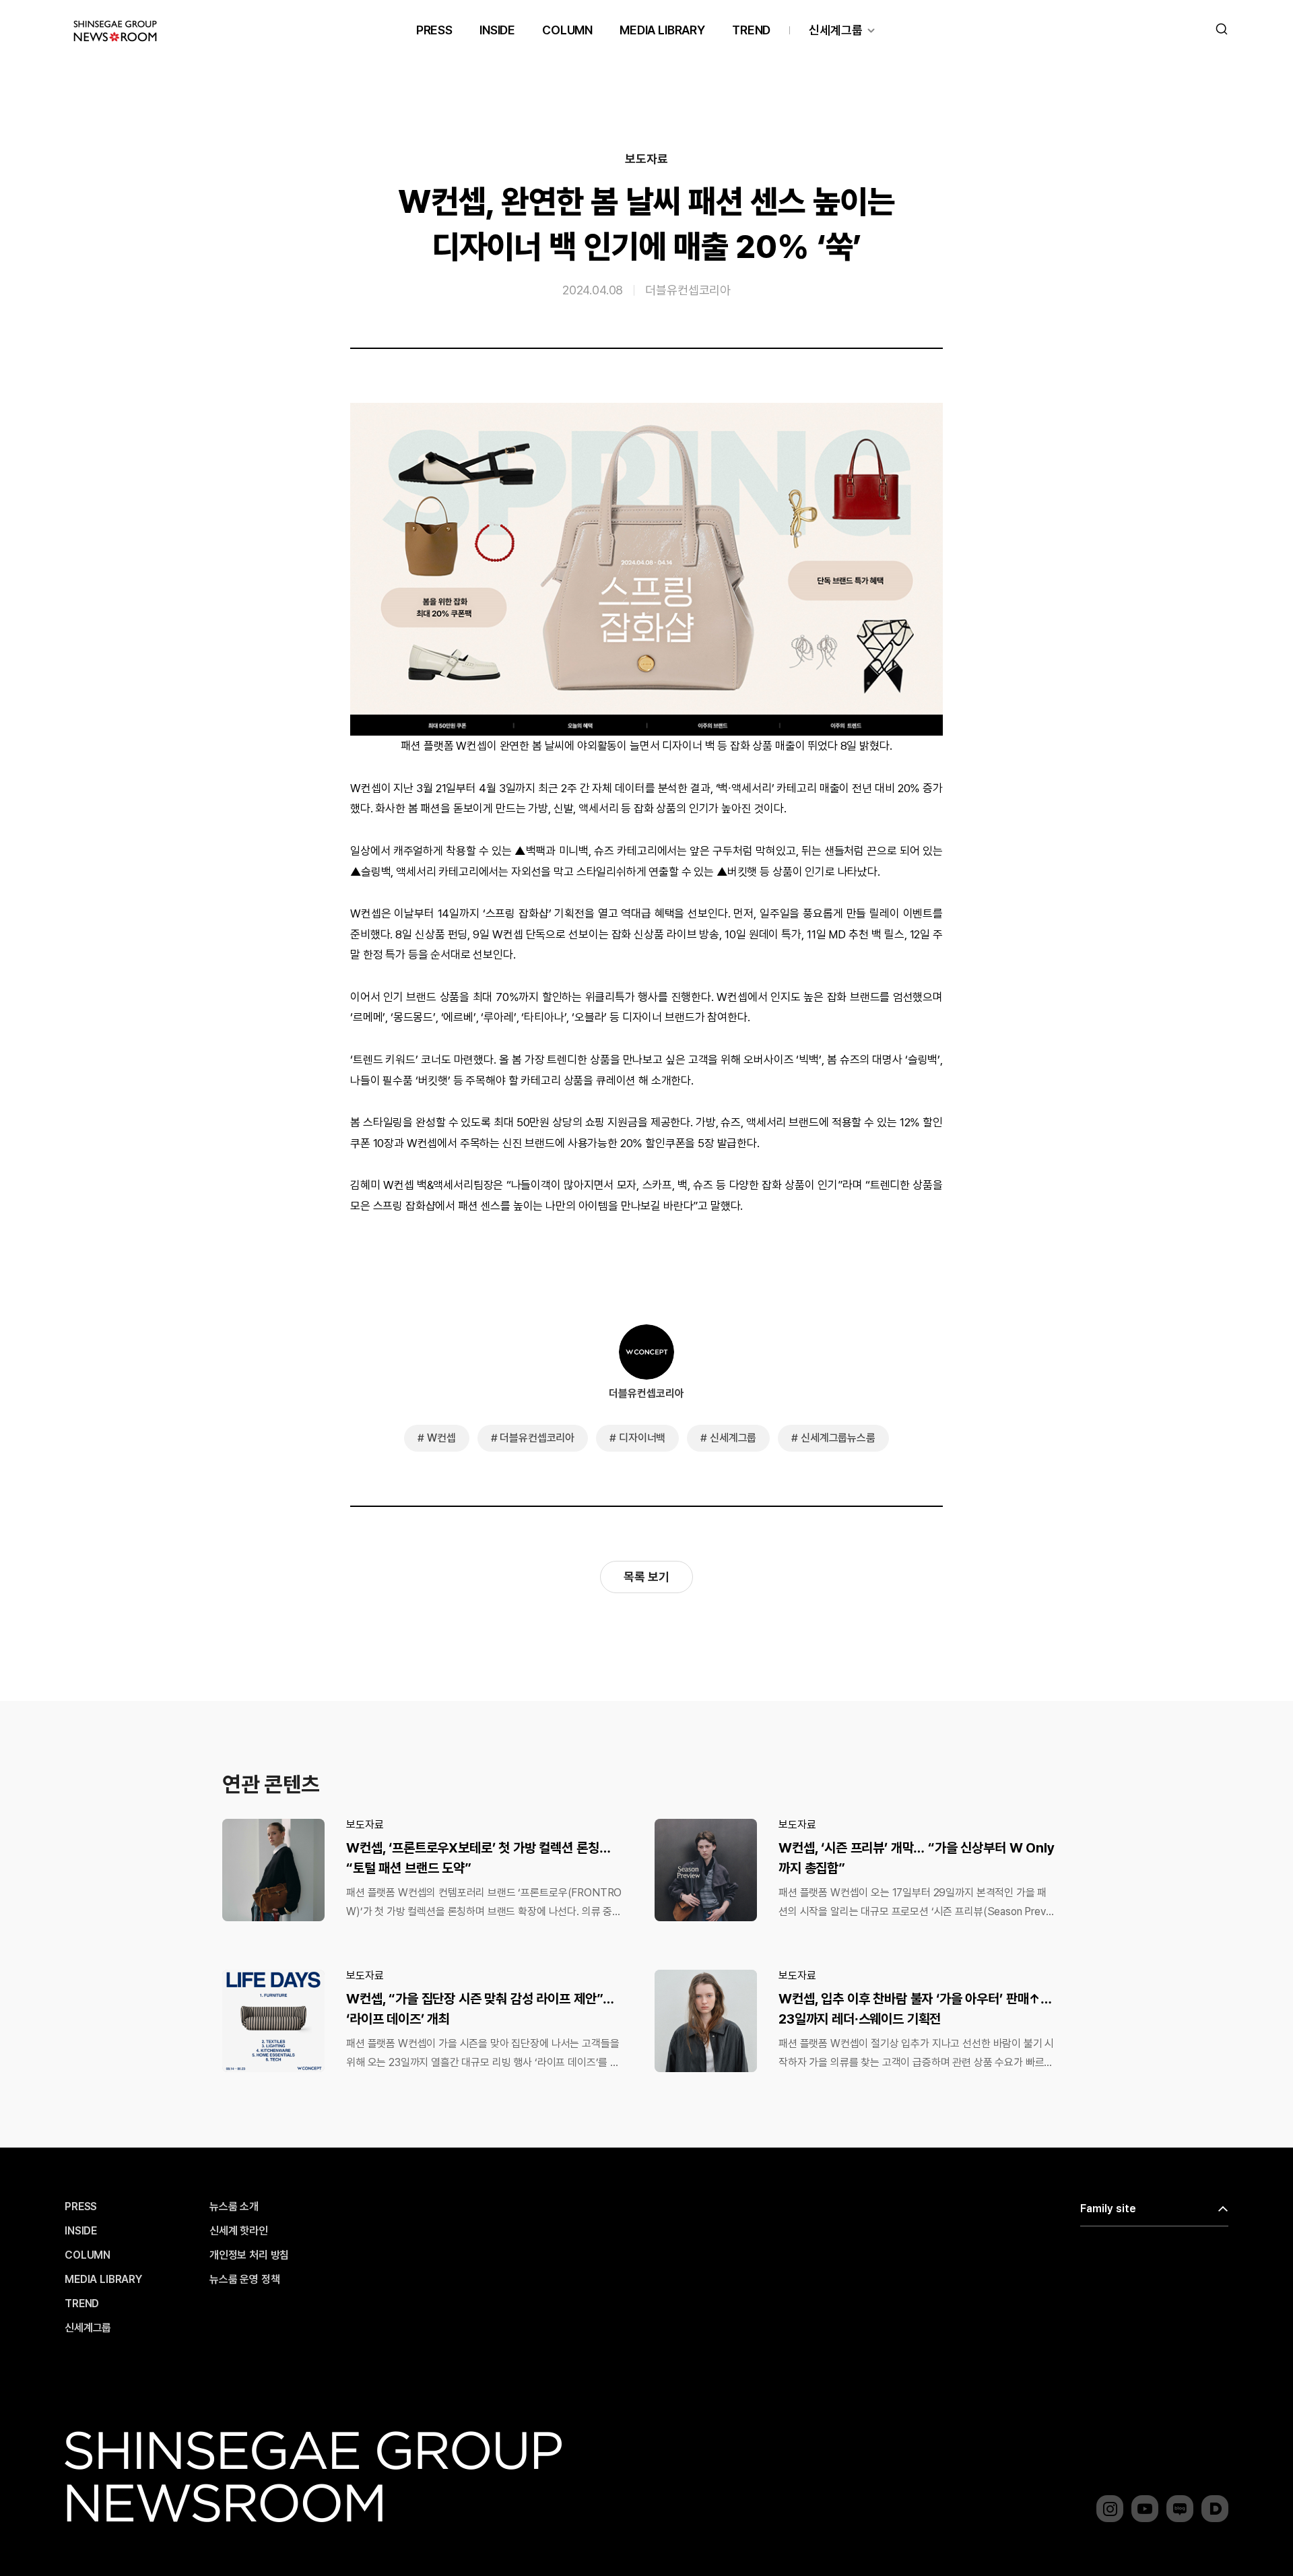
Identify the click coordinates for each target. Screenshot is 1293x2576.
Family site (1108, 2209)
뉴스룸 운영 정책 (245, 2280)
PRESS (434, 30)
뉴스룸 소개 (234, 2207)
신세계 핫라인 (239, 2231)
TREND (751, 30)
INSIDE (497, 30)
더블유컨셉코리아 (688, 289)
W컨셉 (441, 1438)
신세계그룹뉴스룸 (838, 1438)
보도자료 (646, 159)
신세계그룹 (836, 30)
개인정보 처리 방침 (249, 2255)
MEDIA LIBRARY (662, 30)
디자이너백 (642, 1438)
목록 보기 (646, 1577)
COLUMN (567, 30)
